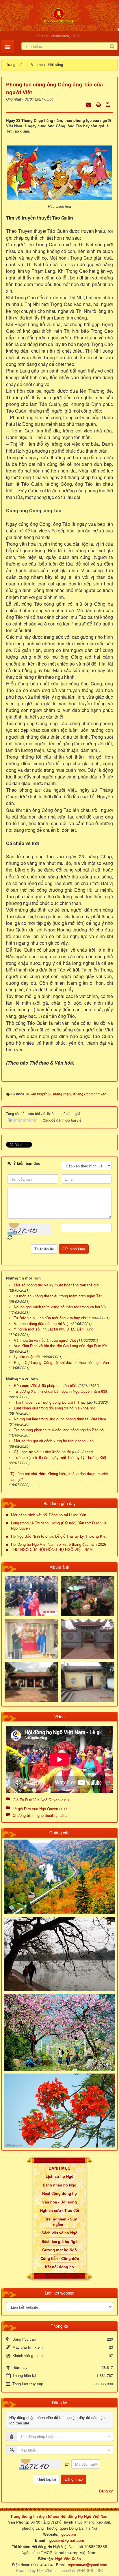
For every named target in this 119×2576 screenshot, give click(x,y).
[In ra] (99, 104)
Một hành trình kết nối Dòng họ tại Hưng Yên (49, 1515)
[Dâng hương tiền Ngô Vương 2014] (88, 1596)
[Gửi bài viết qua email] (89, 104)
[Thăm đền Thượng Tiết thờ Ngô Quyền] (31, 1681)
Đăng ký (106, 2491)
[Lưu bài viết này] (109, 104)
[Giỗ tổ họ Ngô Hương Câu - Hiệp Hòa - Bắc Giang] (31, 1639)
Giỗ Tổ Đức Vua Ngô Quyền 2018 (41, 1800)
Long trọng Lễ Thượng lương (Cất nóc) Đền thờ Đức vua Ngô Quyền (59, 1526)
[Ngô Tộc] (58, 15)
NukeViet (44, 2570)
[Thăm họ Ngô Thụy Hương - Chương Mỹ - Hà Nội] (88, 1681)
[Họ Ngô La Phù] (88, 1639)
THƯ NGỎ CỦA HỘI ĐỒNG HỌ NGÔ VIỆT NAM (52, 1550)
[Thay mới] (67, 2464)
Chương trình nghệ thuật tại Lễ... (40, 1815)
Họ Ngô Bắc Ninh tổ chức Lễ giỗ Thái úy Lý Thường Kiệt (59, 1536)
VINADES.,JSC (90, 2570)
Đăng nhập (74, 2479)
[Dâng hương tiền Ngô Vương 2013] (31, 1596)
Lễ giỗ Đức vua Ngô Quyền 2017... (42, 1809)
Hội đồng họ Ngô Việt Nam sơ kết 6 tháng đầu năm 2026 (58, 1544)
